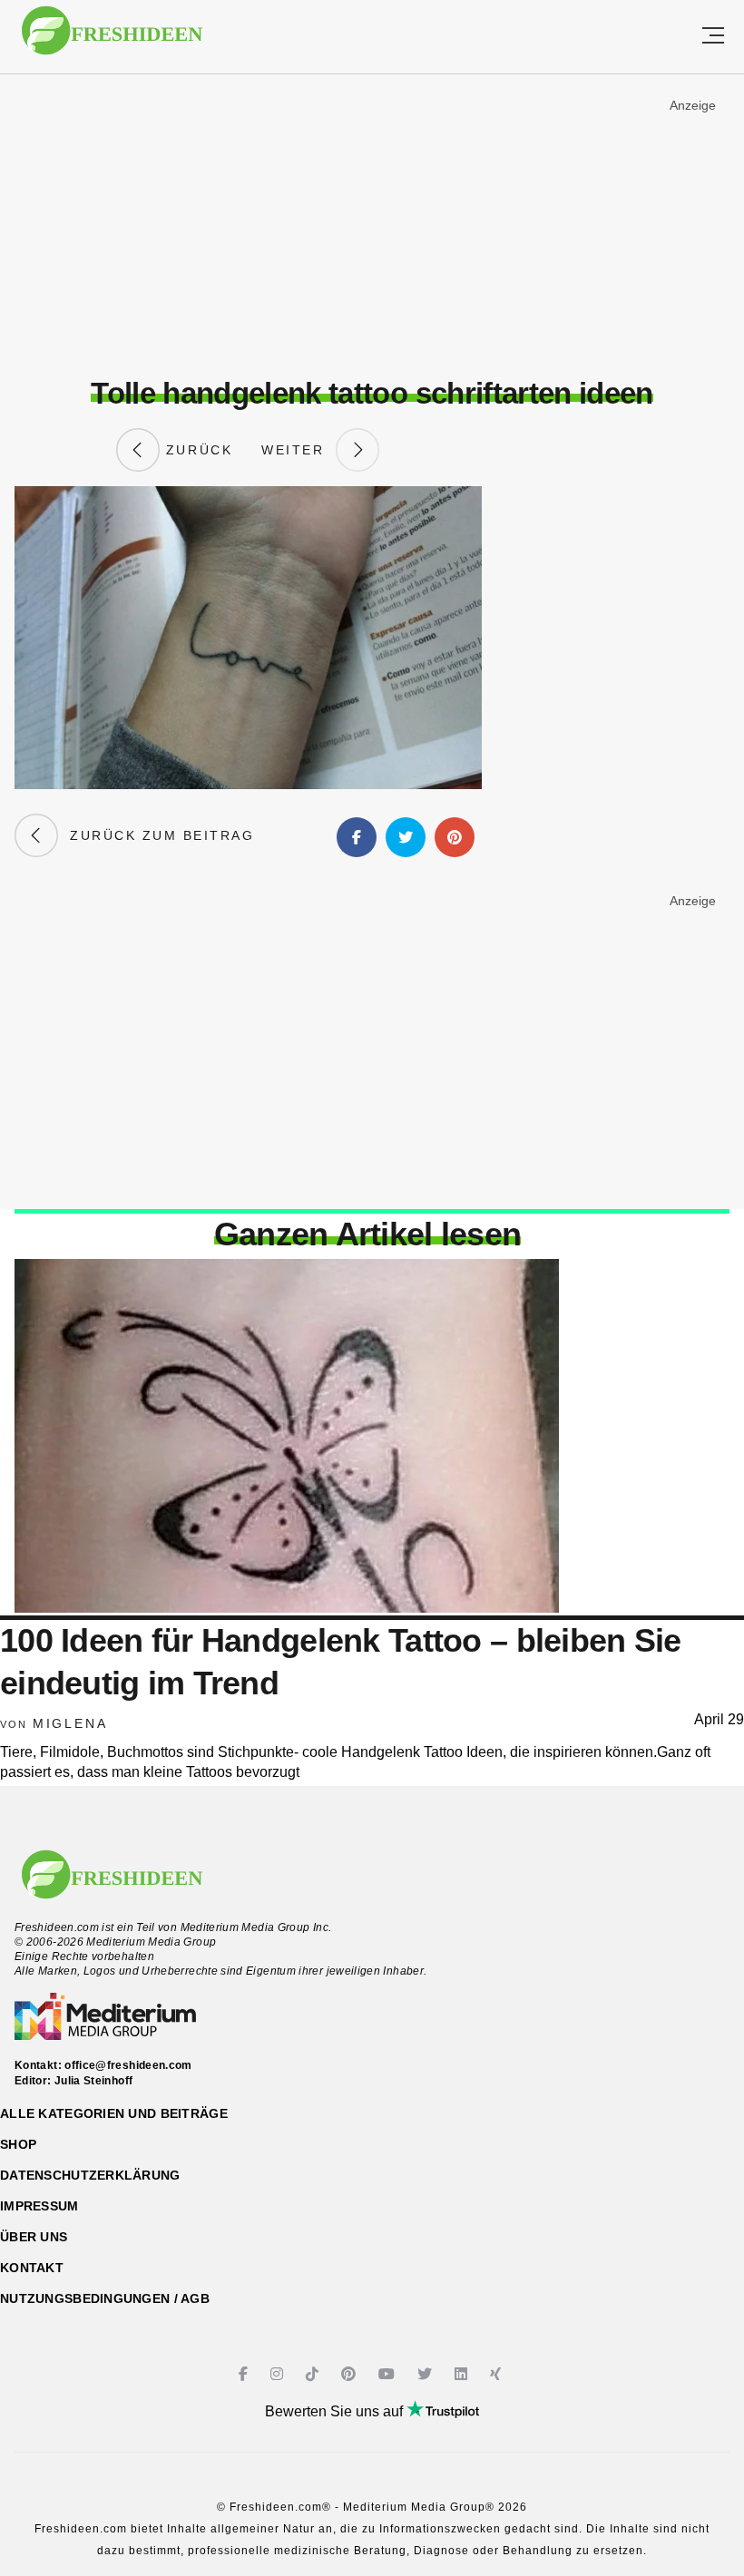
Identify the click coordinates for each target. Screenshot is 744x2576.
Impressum (39, 2206)
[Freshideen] (112, 39)
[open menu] (713, 37)
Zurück (196, 450)
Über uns (34, 2237)
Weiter (299, 450)
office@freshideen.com (128, 2065)
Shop (18, 2144)
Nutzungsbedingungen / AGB (105, 2298)
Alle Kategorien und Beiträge (114, 2113)
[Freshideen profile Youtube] (389, 2374)
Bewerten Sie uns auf (336, 2411)
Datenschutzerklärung (90, 2175)
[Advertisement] (372, 226)
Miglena (70, 1723)
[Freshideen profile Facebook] (245, 2374)
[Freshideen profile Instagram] (279, 2374)
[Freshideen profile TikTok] (314, 2374)
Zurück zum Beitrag (156, 835)
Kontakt (32, 2268)
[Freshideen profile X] (427, 2374)
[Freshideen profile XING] (498, 2374)
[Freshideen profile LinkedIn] (463, 2374)
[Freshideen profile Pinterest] (351, 2374)
